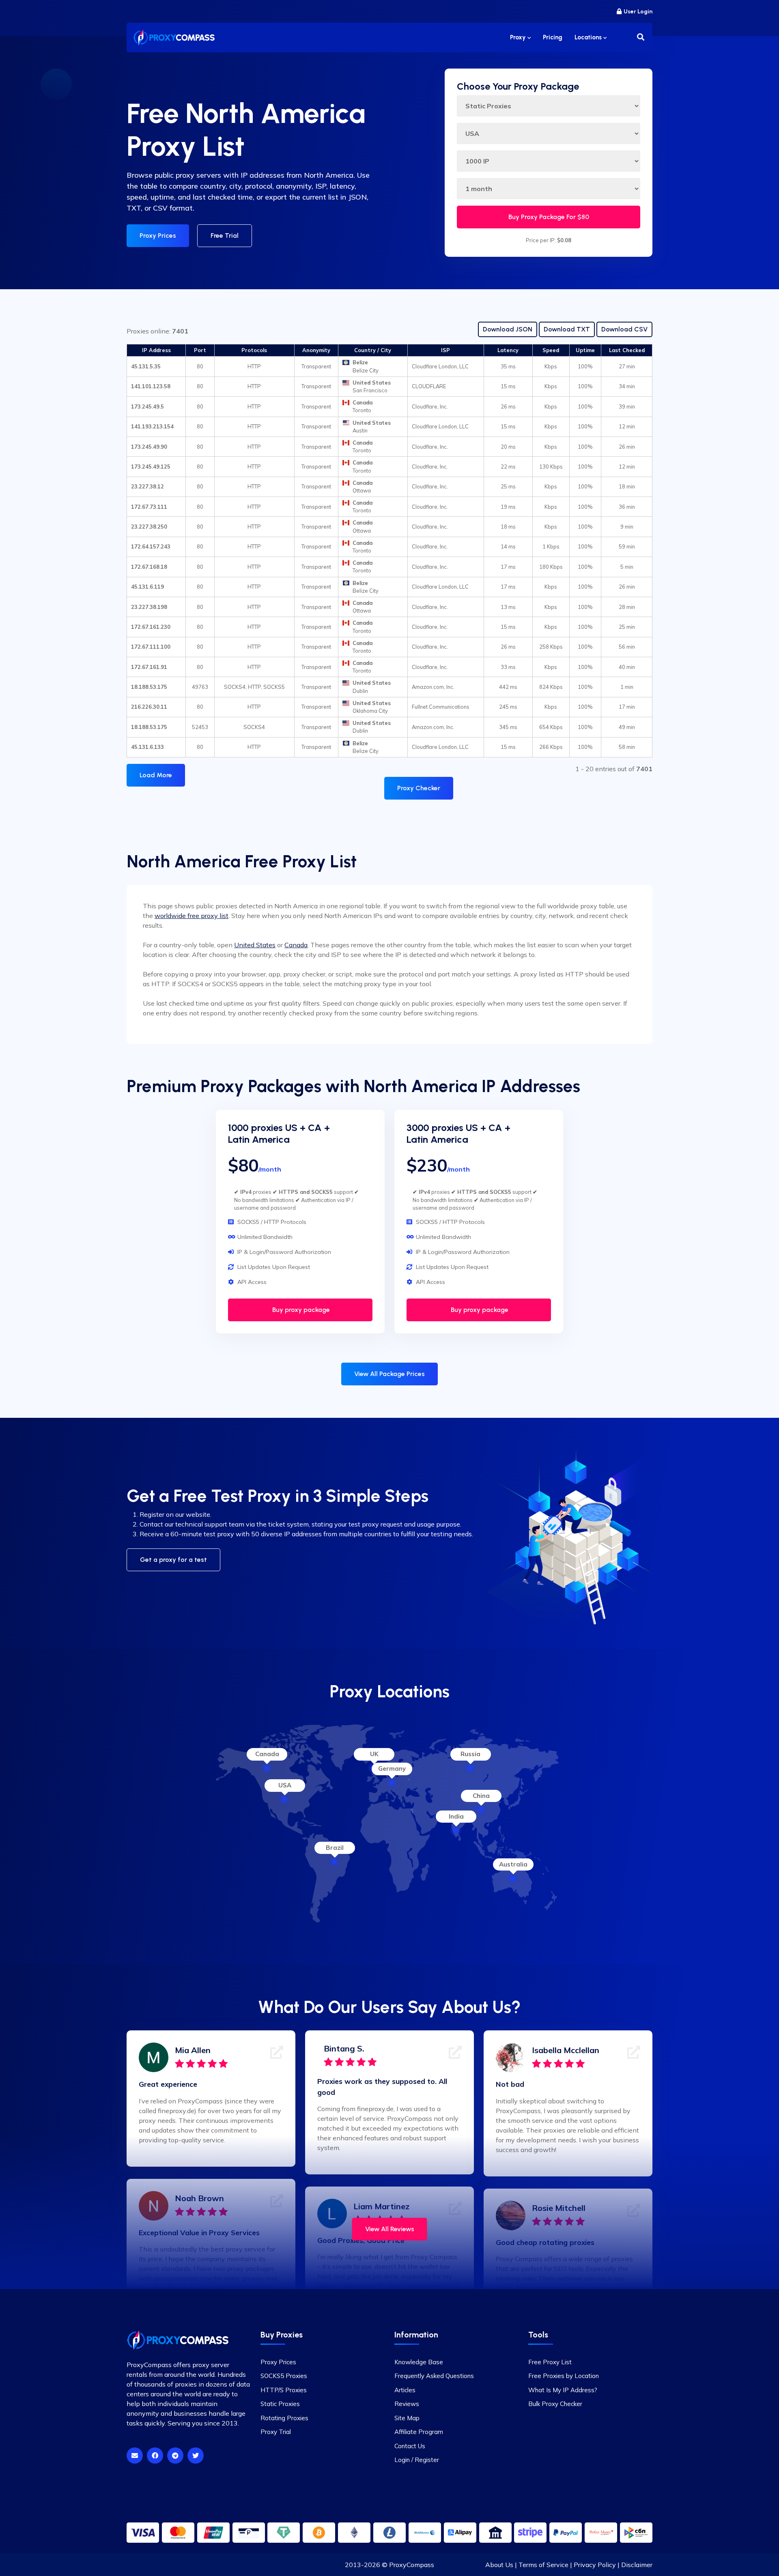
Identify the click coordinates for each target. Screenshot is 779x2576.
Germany (392, 1769)
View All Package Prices (389, 1374)
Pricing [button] (553, 37)
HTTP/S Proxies (284, 2390)
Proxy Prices (158, 235)
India (456, 1816)
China (481, 1796)
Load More (156, 775)
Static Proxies (280, 2404)
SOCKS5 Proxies (284, 2376)
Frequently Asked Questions (434, 2376)
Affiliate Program (419, 2432)
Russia (470, 1754)
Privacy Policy (595, 2565)
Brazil (335, 1848)
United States (255, 945)
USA (285, 1785)
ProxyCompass (412, 2565)
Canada (296, 945)
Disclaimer (637, 2565)
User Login (638, 12)
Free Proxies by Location (564, 2376)
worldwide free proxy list (192, 916)
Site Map (407, 2418)
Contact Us (410, 2446)
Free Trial (225, 235)
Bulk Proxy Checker (555, 2404)
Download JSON (508, 329)
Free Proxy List (550, 2362)
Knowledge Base (419, 2362)
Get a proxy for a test (173, 1560)
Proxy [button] (519, 37)
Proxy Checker (419, 788)
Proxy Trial (276, 2432)
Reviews (407, 2404)
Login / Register (417, 2460)
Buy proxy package (300, 1310)
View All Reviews (390, 2229)
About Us (499, 2565)
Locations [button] (589, 37)
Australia (513, 1864)
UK (374, 1754)
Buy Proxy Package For (549, 217)
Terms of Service (543, 2565)
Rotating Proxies (284, 2418)
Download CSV (624, 329)
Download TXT (567, 329)
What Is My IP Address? (563, 2390)
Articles (405, 2390)
